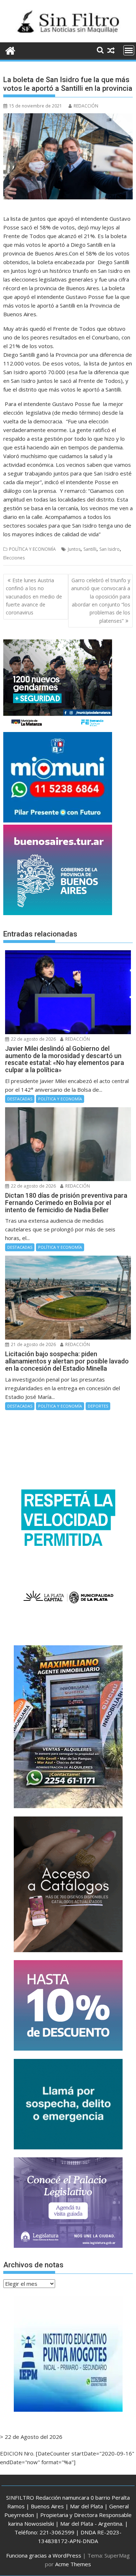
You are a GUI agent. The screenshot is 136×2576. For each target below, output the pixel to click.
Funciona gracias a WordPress (44, 2555)
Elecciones (14, 558)
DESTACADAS (20, 1099)
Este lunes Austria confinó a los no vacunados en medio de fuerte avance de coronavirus (34, 597)
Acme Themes (73, 2564)
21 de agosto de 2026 (33, 1344)
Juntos (74, 549)
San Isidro (110, 549)
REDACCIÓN (86, 106)
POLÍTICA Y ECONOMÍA (32, 549)
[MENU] (129, 50)
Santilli (90, 549)
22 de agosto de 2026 (33, 1039)
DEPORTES (98, 1406)
